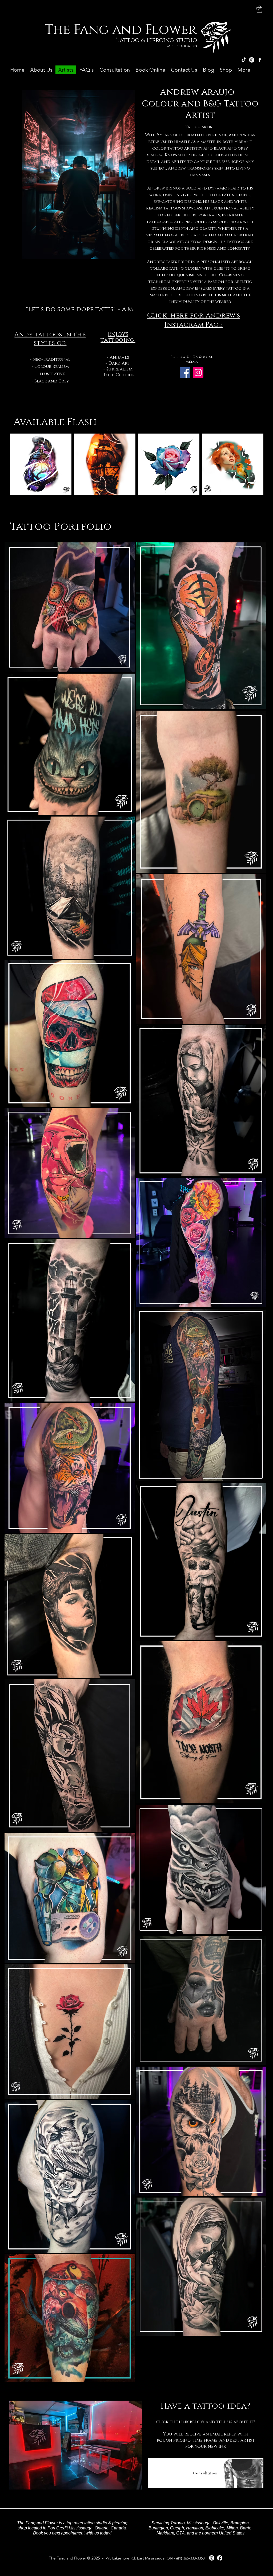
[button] (259, 9)
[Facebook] (185, 372)
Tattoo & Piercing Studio (158, 40)
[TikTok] (244, 60)
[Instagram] (252, 60)
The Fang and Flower (121, 30)
